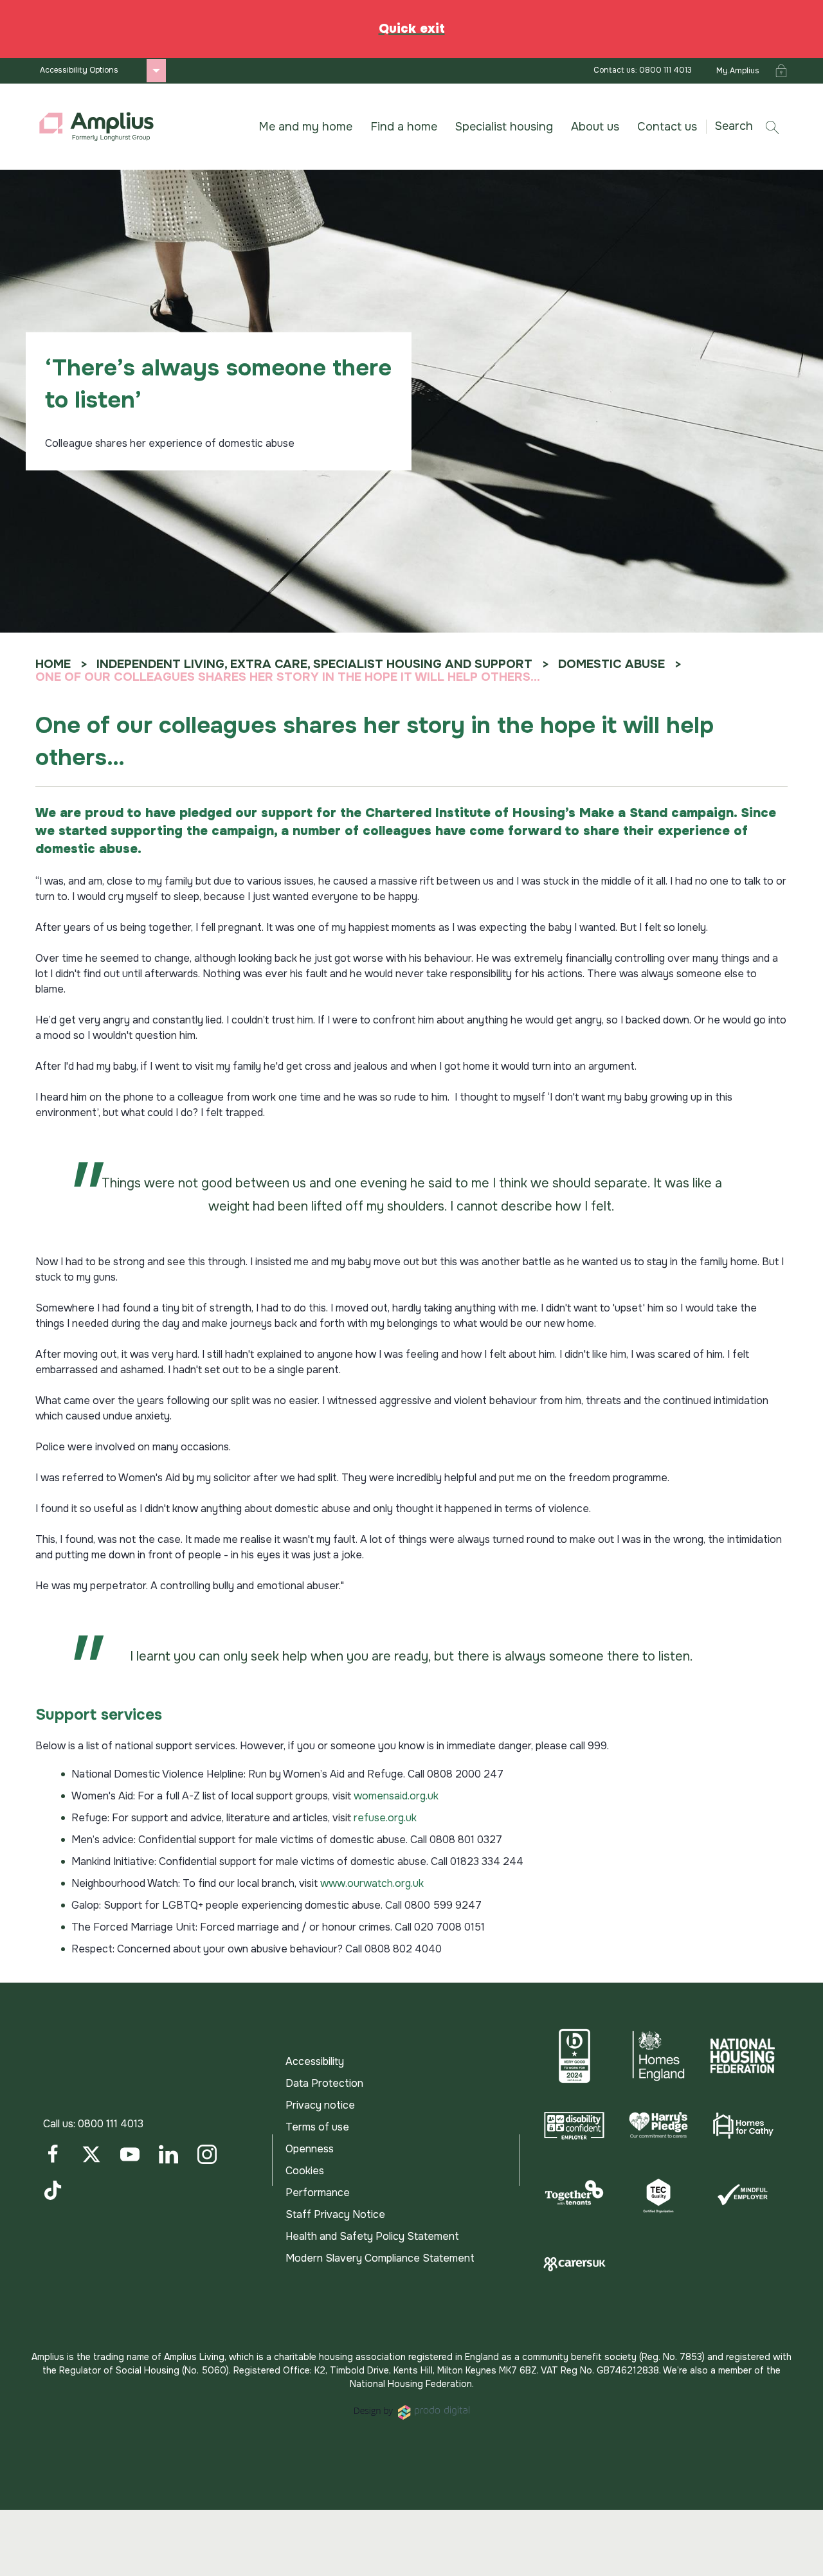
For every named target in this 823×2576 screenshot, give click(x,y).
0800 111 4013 (111, 2124)
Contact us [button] (667, 127)
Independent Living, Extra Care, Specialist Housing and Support (314, 664)
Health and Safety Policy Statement (372, 2236)
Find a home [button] (404, 127)
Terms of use (317, 2127)
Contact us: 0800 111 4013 (643, 70)
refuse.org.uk (385, 1818)
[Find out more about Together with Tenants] (574, 2195)
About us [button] (595, 127)
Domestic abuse (611, 664)
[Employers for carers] (574, 2264)
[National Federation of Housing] (742, 2056)
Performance (318, 2193)
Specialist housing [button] (504, 127)
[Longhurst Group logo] (96, 127)
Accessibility (315, 2061)
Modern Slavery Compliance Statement (380, 2258)
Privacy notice (320, 2105)
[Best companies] (574, 2056)
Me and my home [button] (305, 127)
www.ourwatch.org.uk (372, 1883)
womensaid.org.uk (396, 1796)
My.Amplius (738, 71)
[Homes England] (659, 2056)
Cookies (305, 2171)
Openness (310, 2149)
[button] (752, 126)
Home (53, 664)
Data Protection (324, 2083)
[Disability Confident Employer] (574, 2125)
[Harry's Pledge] (659, 2125)
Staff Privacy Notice (335, 2214)
